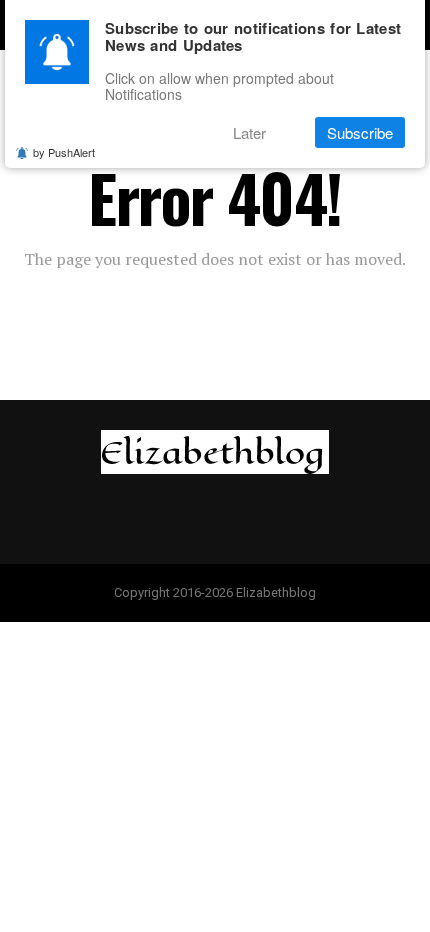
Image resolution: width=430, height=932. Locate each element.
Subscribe (360, 132)
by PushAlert (64, 152)
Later (249, 132)
